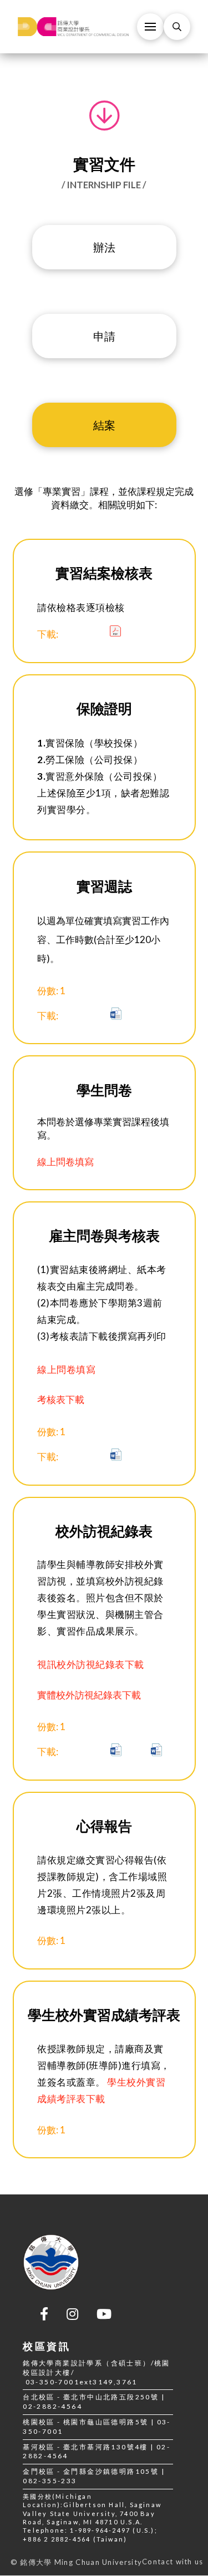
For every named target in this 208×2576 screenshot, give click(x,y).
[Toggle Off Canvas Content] (150, 27)
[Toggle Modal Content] (177, 27)
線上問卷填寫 (65, 1162)
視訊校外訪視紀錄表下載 (91, 1664)
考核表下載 (61, 1399)
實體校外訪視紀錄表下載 (89, 1695)
